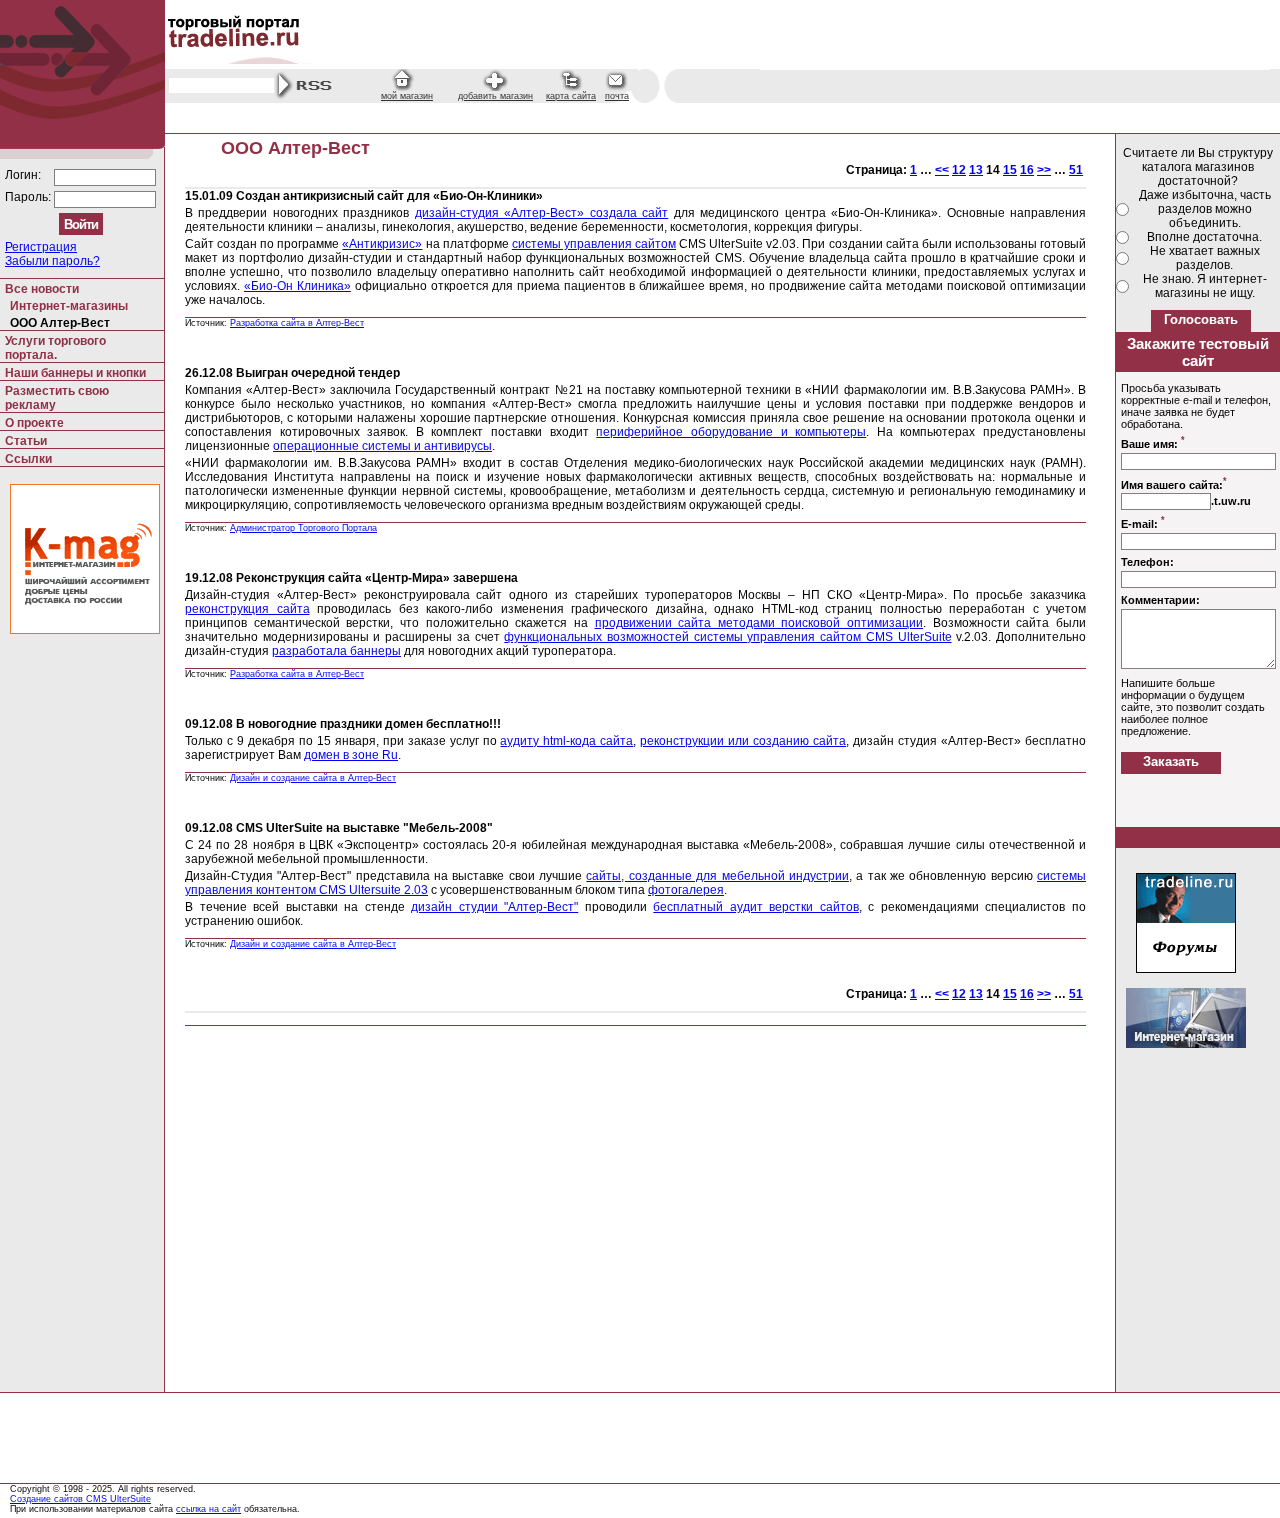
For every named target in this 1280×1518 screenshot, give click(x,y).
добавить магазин (495, 96)
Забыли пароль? (52, 261)
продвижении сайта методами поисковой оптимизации (759, 623)
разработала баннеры (336, 651)
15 (1010, 170)
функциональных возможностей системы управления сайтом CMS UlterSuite (727, 637)
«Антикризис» (382, 244)
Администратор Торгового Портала (303, 528)
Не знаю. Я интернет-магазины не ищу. (1205, 286)
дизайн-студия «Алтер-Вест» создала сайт (541, 213)
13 (976, 170)
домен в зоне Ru (351, 755)
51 (1076, 170)
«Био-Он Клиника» (297, 286)
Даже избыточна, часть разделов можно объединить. (1205, 209)
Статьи (26, 441)
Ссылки (28, 459)
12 (959, 170)
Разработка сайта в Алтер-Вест (297, 323)
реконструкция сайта (247, 609)
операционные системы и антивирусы (382, 446)
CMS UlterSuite (118, 1499)
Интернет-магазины (69, 306)
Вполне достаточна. (1204, 237)
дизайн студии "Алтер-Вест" (494, 907)
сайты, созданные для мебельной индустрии (717, 876)
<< (942, 170)
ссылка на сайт (208, 1509)
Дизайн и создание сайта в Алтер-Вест (313, 778)
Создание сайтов (48, 1499)
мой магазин (407, 96)
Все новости (42, 289)
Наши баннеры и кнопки (75, 373)
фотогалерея (686, 890)
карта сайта (571, 96)
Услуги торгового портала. (55, 348)
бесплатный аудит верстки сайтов (756, 907)
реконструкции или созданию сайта (743, 741)
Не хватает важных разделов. (1205, 258)
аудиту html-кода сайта (566, 741)
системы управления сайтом (594, 244)
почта (617, 96)
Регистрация (41, 247)
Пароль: (29, 197)
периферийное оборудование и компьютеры (731, 432)
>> (1044, 170)
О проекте (34, 423)
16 (1027, 170)
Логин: (24, 175)
